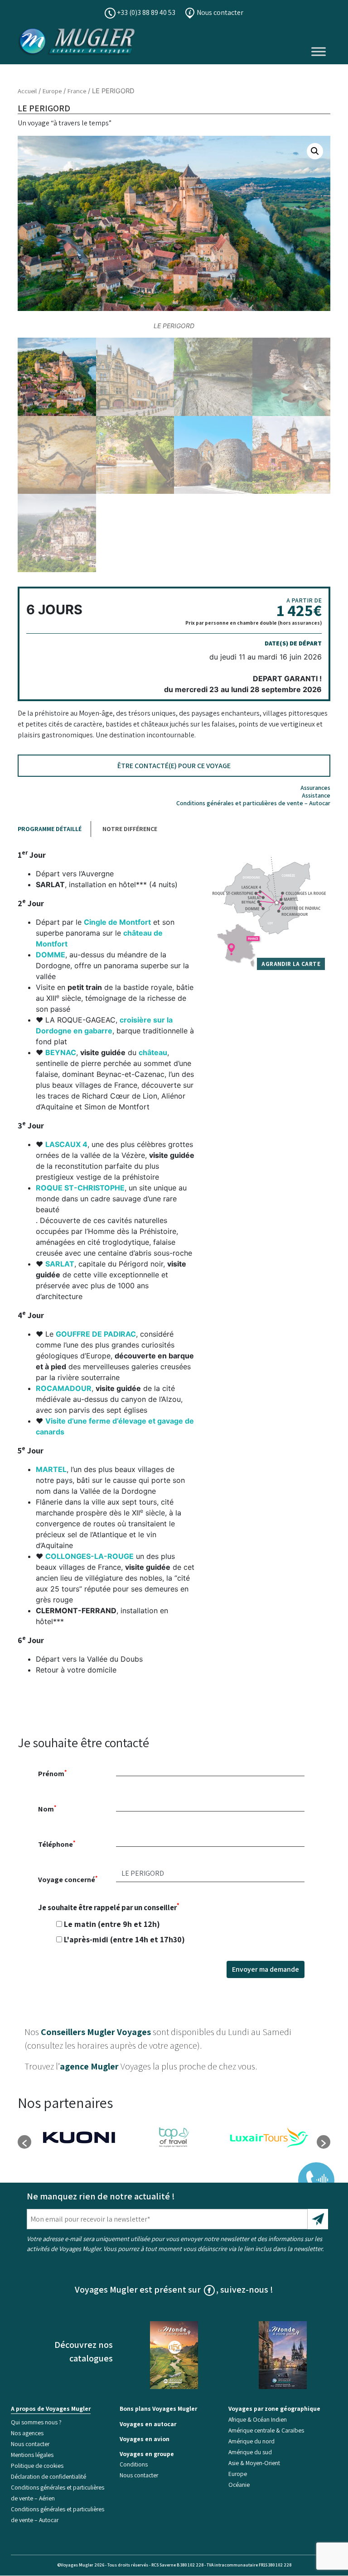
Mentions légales (32, 2455)
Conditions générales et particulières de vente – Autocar (253, 803)
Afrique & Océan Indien (258, 2419)
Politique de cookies (37, 2466)
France (77, 91)
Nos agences (27, 2433)
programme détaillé (50, 829)
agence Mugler (89, 2066)
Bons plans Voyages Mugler (158, 2409)
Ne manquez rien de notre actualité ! (101, 2196)
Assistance (316, 795)
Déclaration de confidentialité (48, 2476)
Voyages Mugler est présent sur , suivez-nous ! (174, 2289)
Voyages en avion (145, 2439)
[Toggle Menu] (319, 51)
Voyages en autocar (148, 2424)
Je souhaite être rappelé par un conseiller (111, 1923)
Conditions (134, 2465)
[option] (79, 2137)
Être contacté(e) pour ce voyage (174, 766)
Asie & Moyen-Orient (254, 2463)
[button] (315, 151)
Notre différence (130, 829)
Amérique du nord (251, 2441)
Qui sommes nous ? (36, 2422)
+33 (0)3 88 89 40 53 (145, 12)
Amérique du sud (250, 2452)
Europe (52, 91)
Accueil (27, 91)
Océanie (239, 2485)
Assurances (315, 788)
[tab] (54, 829)
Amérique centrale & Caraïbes (266, 2430)
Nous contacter (219, 12)
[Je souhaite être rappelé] (310, 2174)
